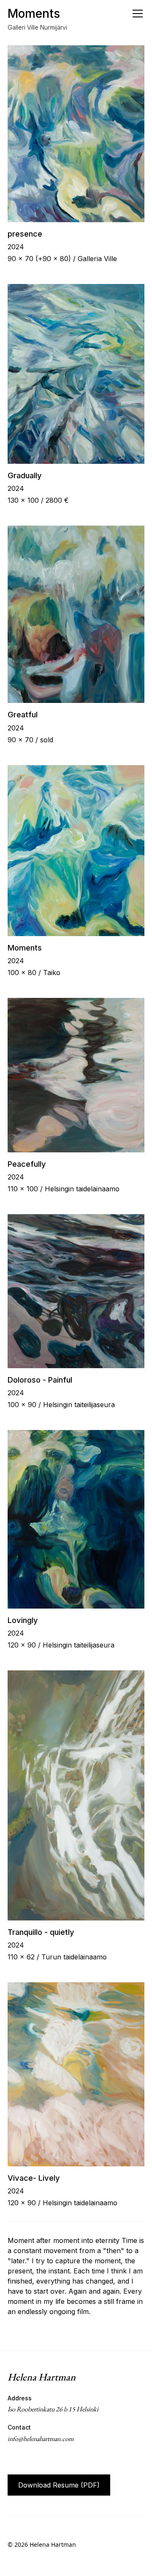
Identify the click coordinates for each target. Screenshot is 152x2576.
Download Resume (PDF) (59, 2485)
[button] (136, 14)
